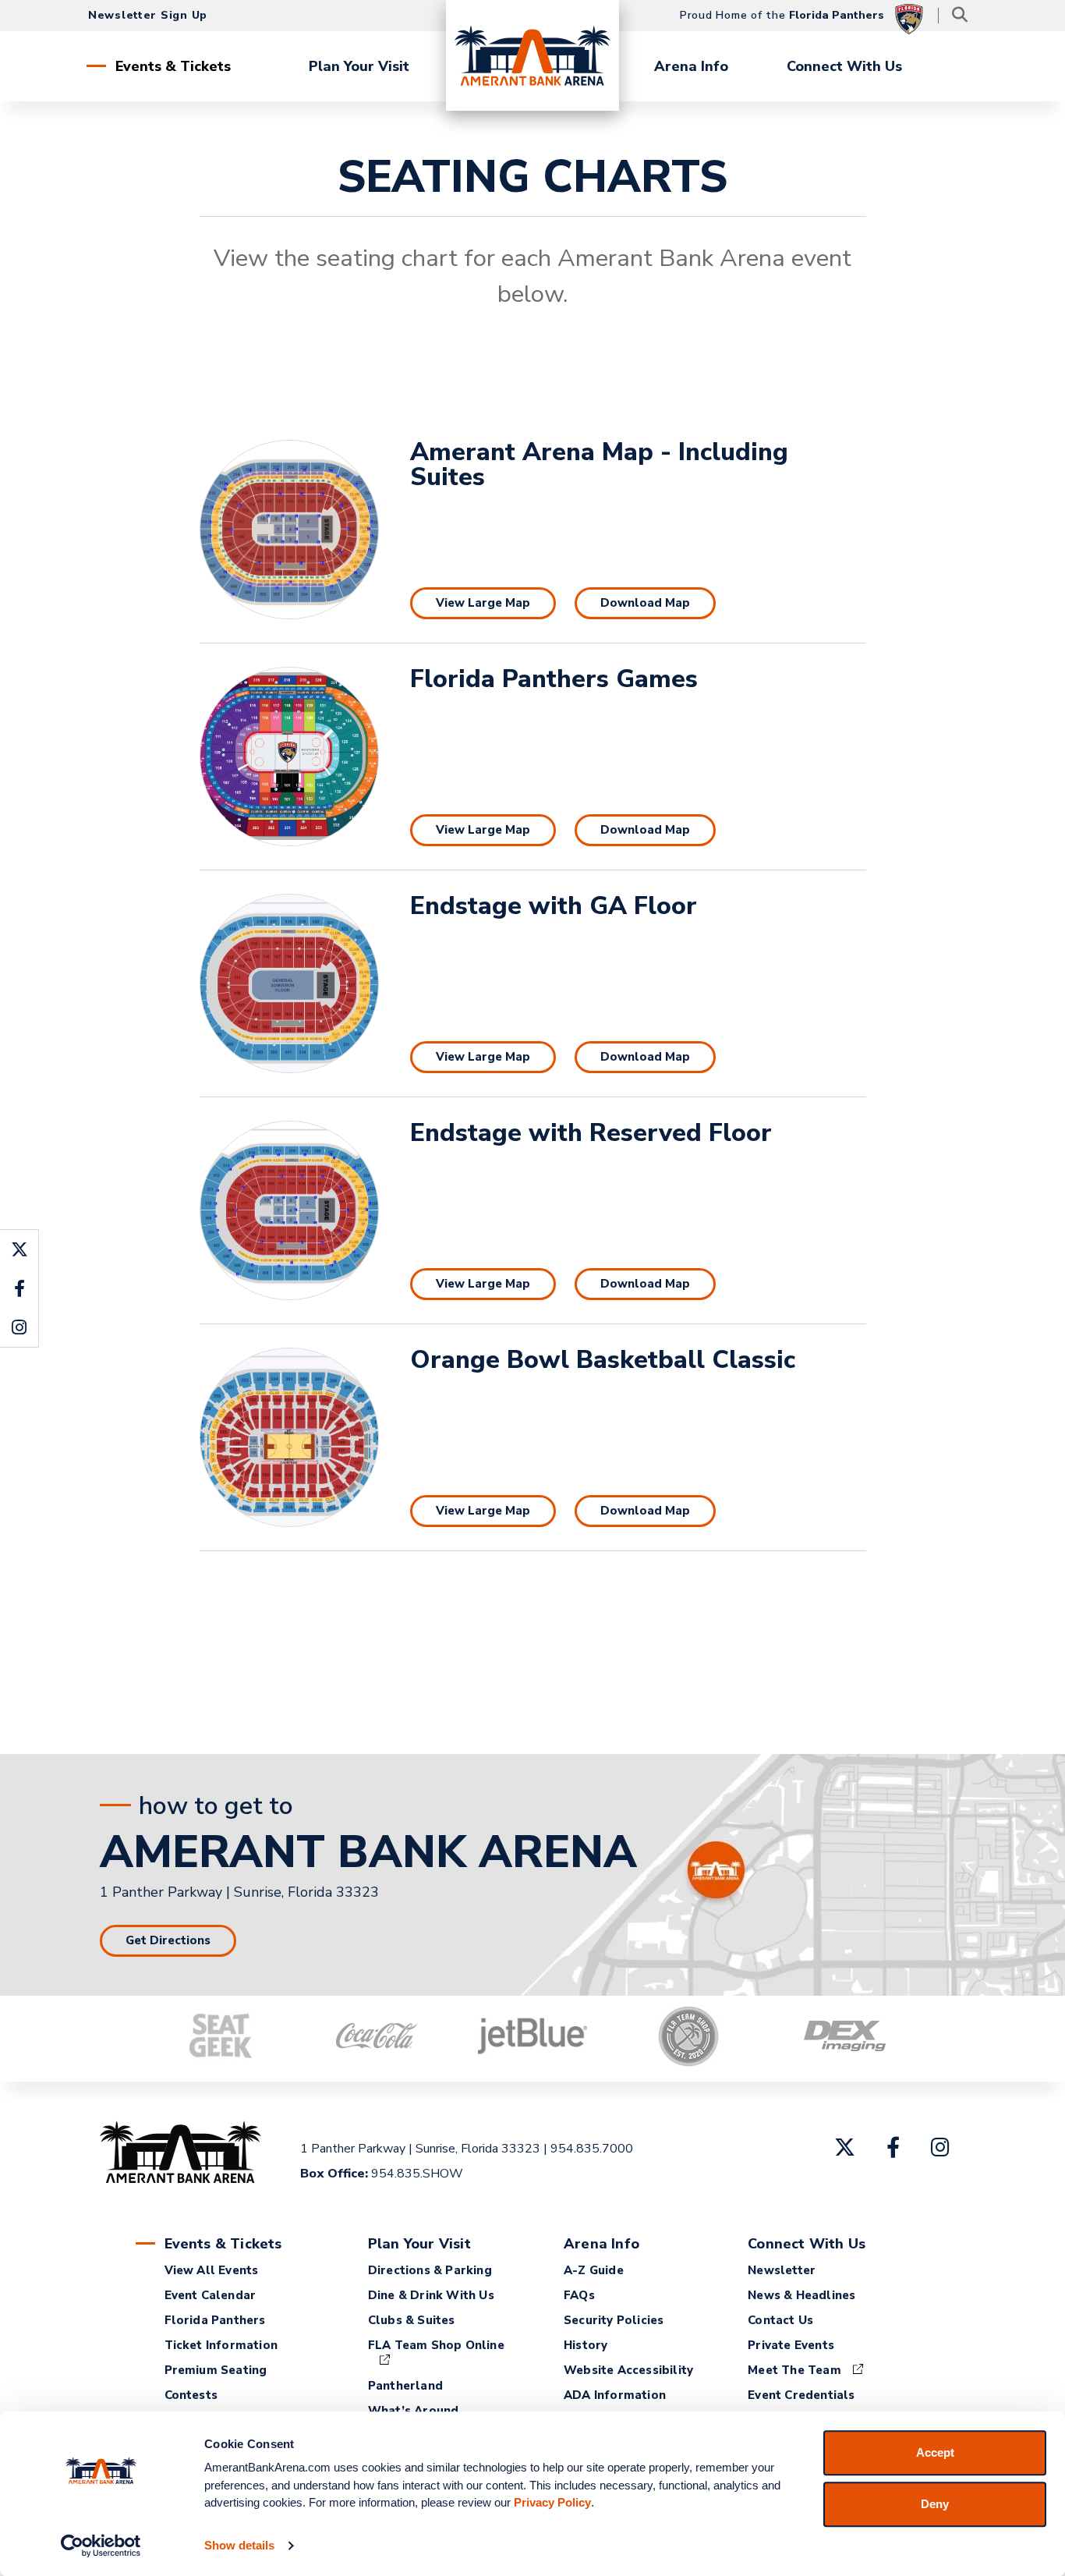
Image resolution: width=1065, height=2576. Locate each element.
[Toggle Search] (959, 16)
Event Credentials (801, 2395)
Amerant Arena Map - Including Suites (599, 464)
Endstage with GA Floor (554, 906)
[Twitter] (845, 2147)
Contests (191, 2395)
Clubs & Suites (412, 2320)
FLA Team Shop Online (436, 2345)
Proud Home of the (782, 15)
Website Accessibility (628, 2370)
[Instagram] (940, 2147)
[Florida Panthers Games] (289, 757)
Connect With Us (844, 66)
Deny (935, 2504)
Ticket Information (221, 2345)
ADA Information (615, 2395)
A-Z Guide (594, 2270)
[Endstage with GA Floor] (289, 983)
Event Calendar (211, 2295)
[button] (903, 2018)
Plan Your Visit (359, 66)
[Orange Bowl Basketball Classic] (289, 1437)
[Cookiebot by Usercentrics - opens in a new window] (101, 2546)
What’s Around (414, 2411)
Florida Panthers (215, 2320)
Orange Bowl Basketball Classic (603, 1360)
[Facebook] (893, 2147)
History (586, 2345)
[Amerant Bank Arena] (532, 55)
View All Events (212, 2270)
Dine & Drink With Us (431, 2295)
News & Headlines (801, 2295)
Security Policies (614, 2320)
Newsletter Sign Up (148, 15)
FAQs (579, 2295)
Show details (239, 2545)
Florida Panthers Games (554, 679)
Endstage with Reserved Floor (591, 1133)
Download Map (645, 603)
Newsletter (782, 2270)
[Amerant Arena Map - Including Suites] (289, 530)
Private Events (791, 2345)
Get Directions (168, 1940)
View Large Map (483, 603)
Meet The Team (794, 2370)
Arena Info (691, 66)
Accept (935, 2452)
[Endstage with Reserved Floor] (289, 1210)
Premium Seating (216, 2370)
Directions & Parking (430, 2270)
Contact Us (780, 2320)
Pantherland (405, 2386)
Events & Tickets (173, 66)
